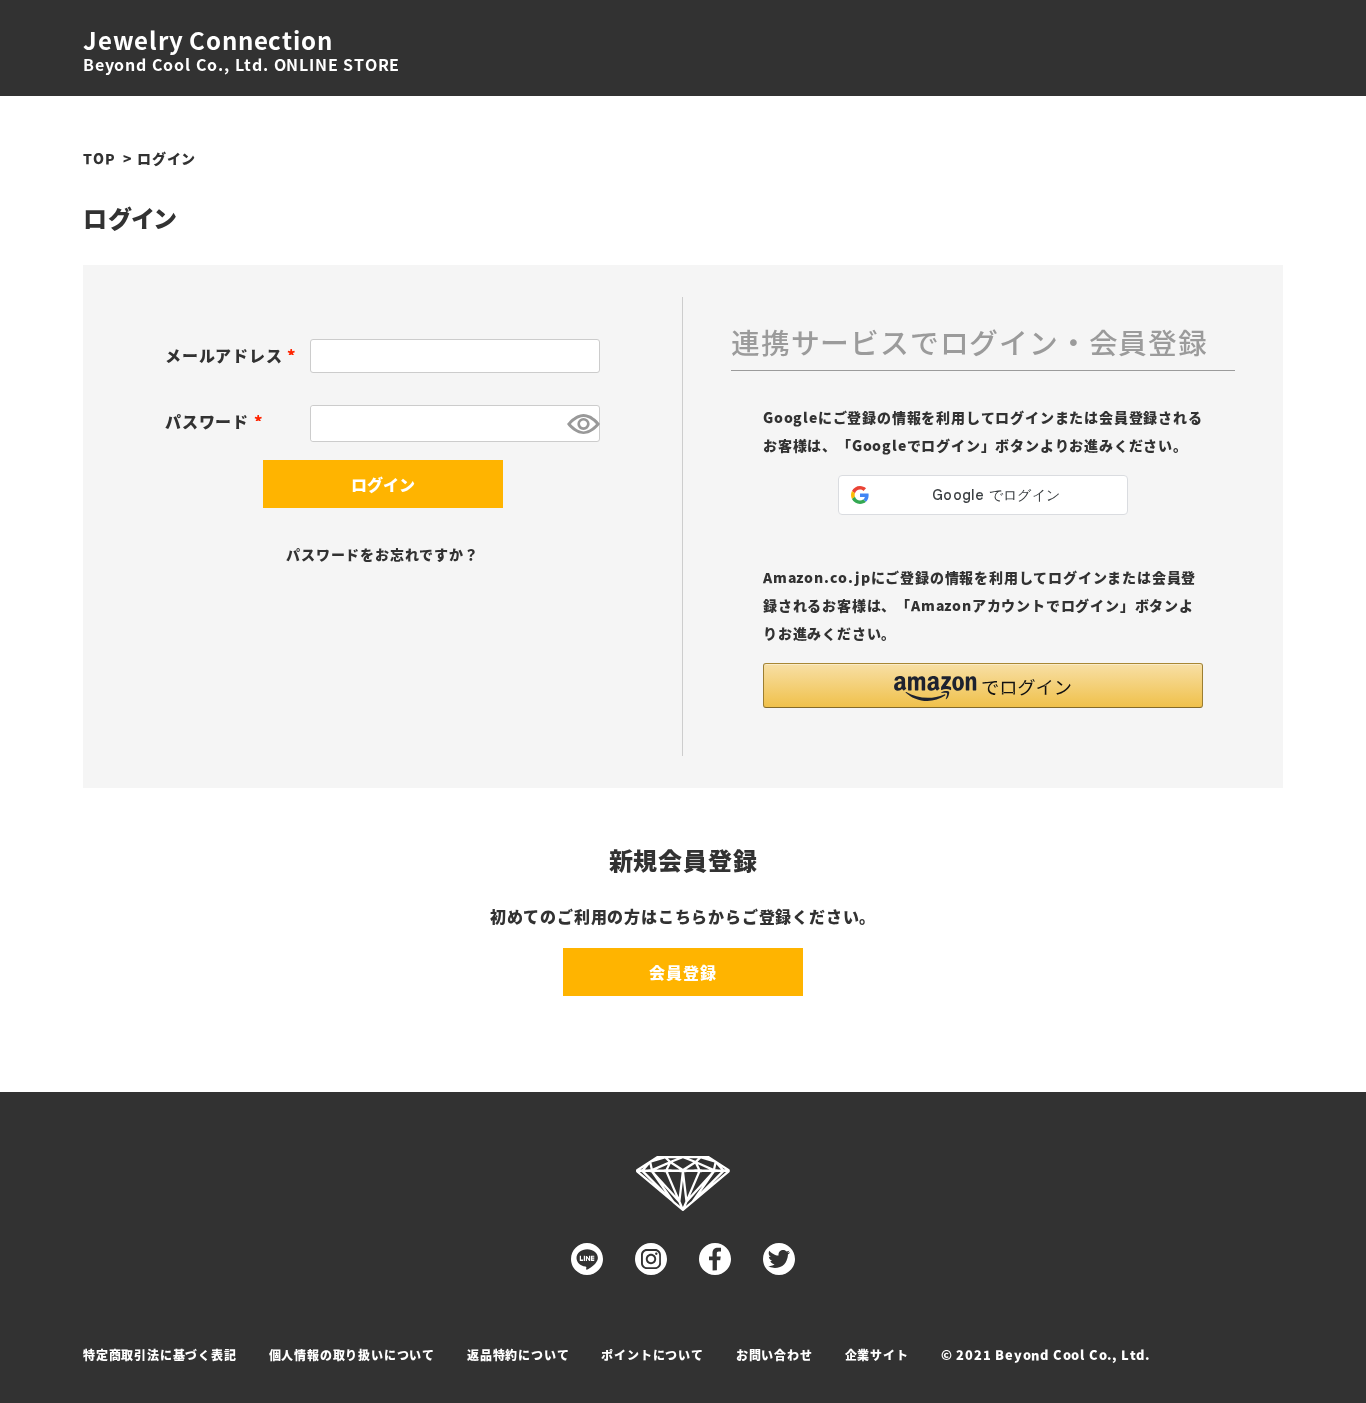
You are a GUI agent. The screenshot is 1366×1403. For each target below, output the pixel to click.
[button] (983, 685)
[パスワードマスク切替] (580, 423)
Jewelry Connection (207, 40)
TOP (99, 158)
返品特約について (518, 1354)
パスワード (217, 421)
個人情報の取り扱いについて (352, 1354)
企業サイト (877, 1354)
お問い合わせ (774, 1354)
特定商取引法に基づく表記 (160, 1354)
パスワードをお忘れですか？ (382, 554)
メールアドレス (234, 355)
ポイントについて (652, 1354)
